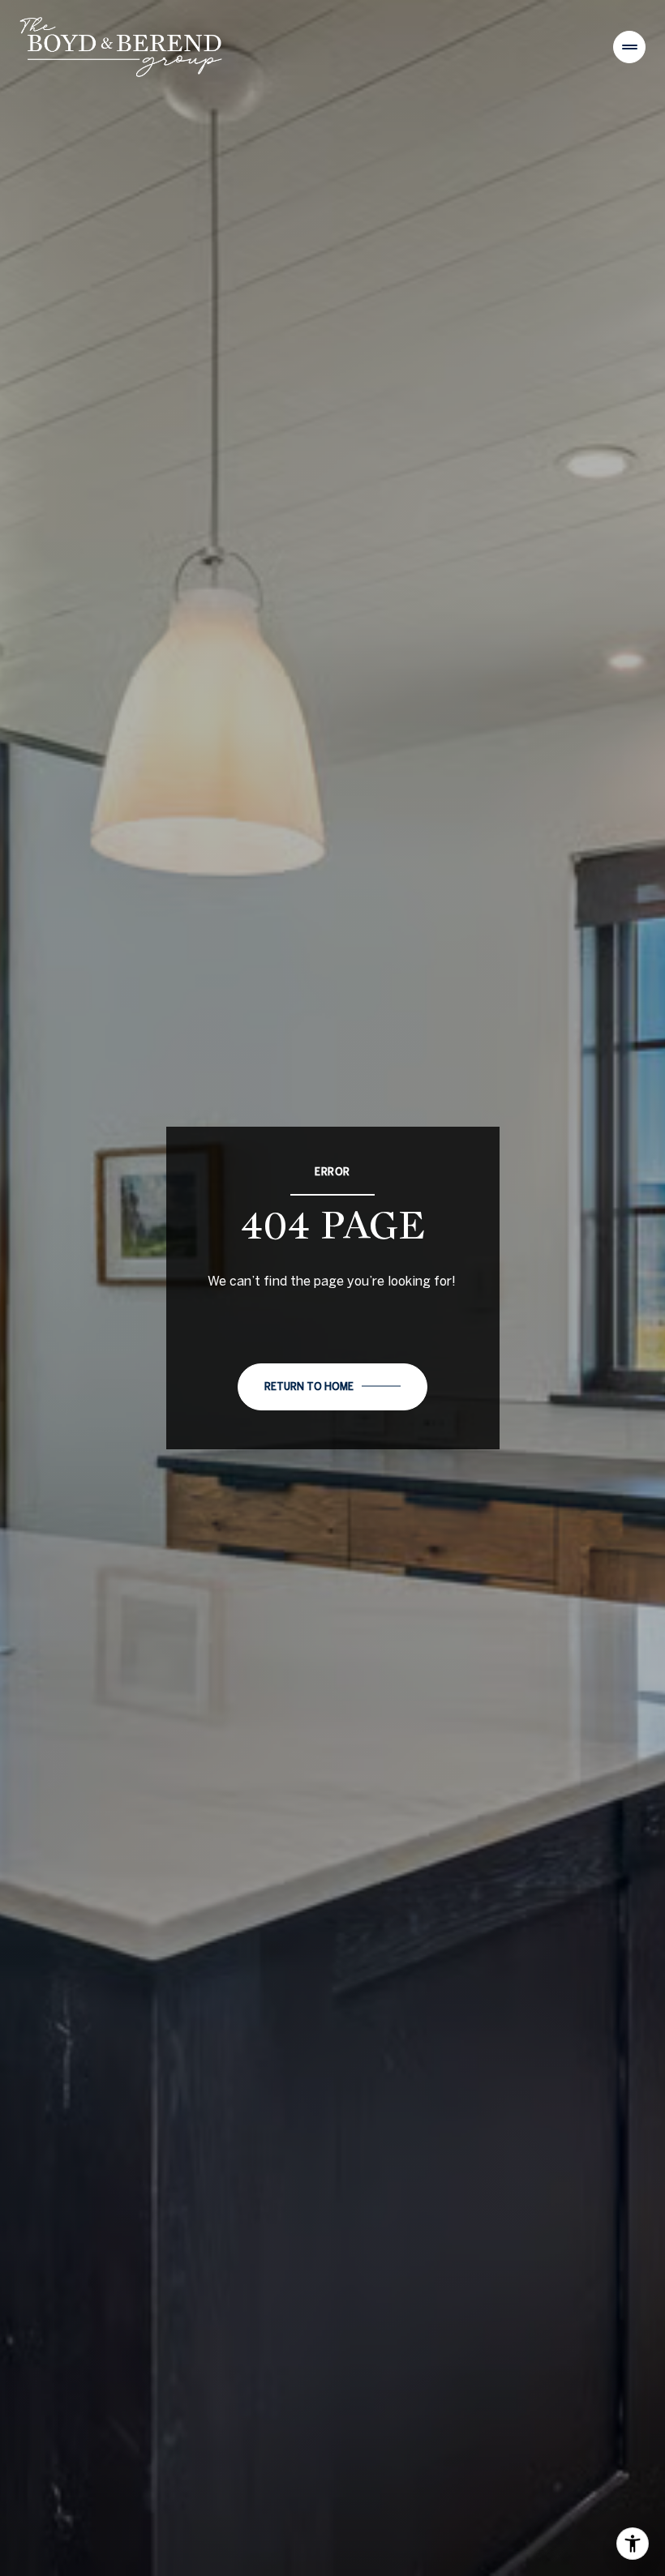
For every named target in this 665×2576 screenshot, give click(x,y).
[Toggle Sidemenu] (629, 47)
